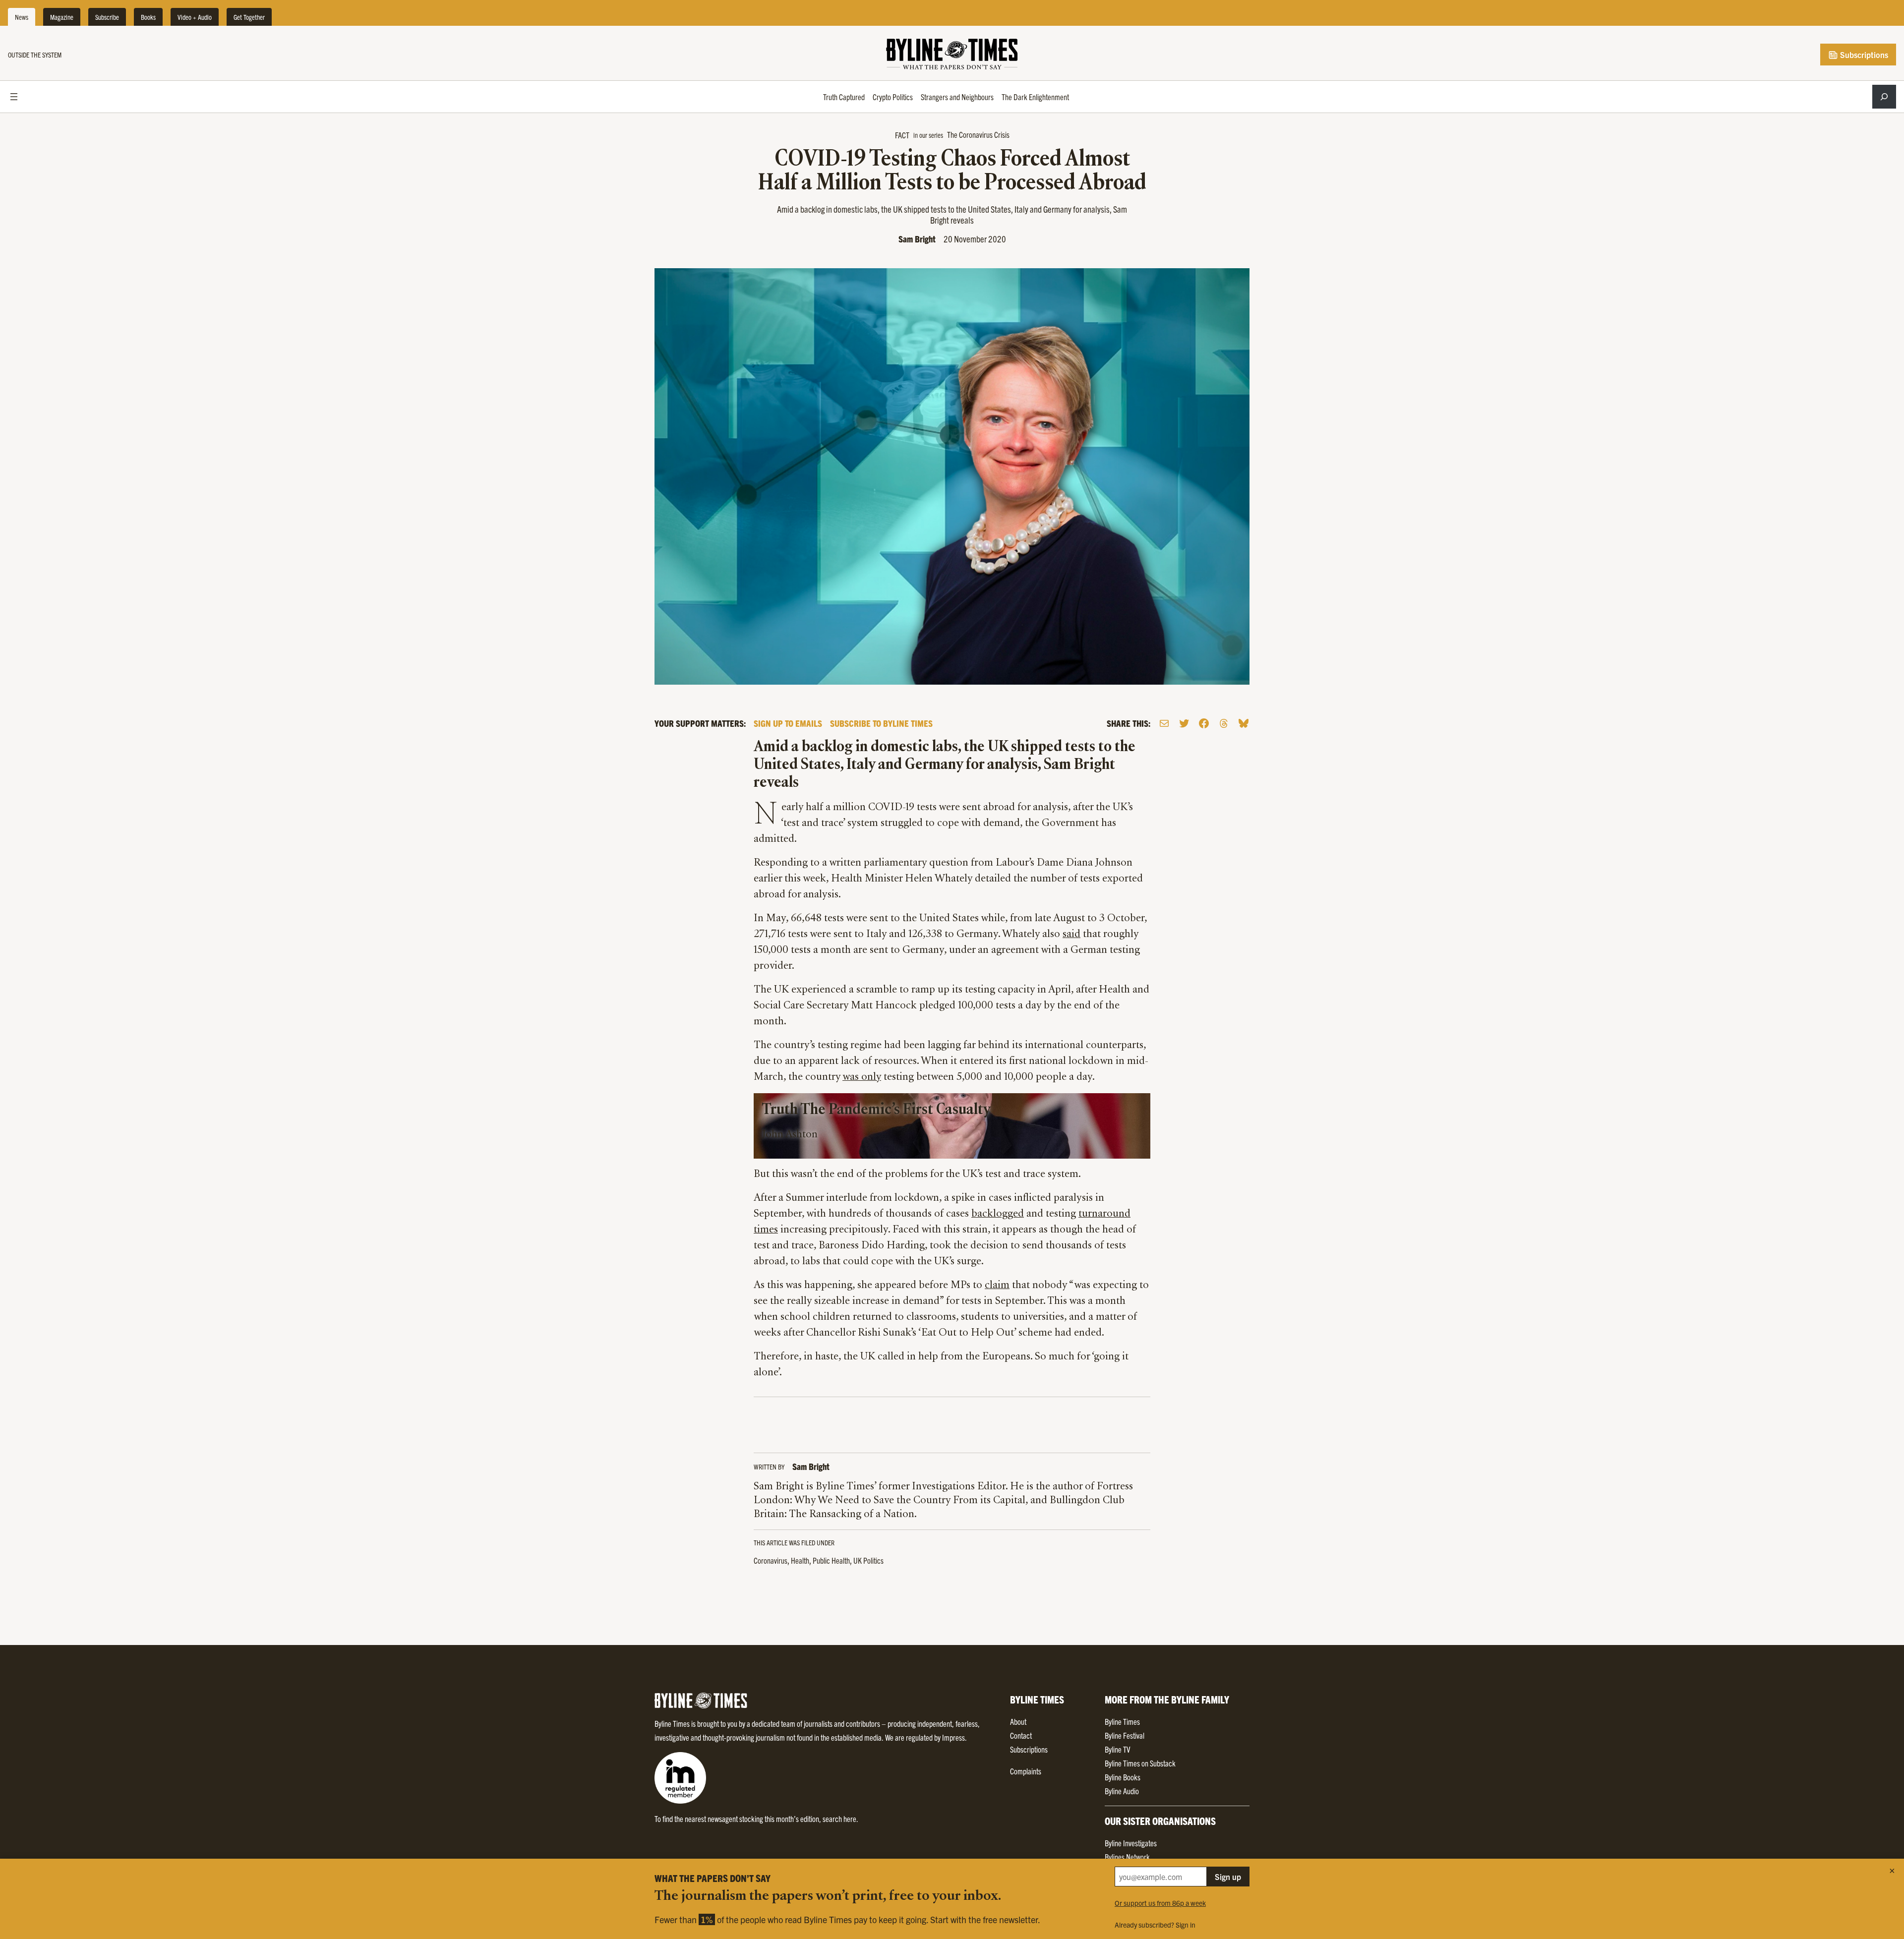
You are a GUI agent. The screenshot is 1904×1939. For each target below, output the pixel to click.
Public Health (831, 1560)
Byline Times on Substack (1140, 1763)
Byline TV (1117, 1749)
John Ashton (790, 1135)
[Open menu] (14, 97)
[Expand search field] (1884, 97)
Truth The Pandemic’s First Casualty (876, 1110)
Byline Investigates (1131, 1843)
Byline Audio (1122, 1791)
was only (862, 1077)
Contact (1021, 1735)
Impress (953, 1737)
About (1018, 1721)
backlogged (998, 1214)
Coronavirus (771, 1560)
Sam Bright (917, 239)
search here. (840, 1819)
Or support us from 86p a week (1160, 1903)
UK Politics (868, 1560)
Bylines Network (1127, 1857)
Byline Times (1122, 1721)
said (1071, 935)
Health (800, 1560)
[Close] (1892, 1871)
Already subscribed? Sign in (1155, 1925)
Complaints (1026, 1771)
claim (997, 1286)
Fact (902, 135)
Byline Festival (1125, 1735)
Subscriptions (1863, 55)
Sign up (1228, 1877)
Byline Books (1123, 1777)
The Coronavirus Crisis (978, 134)
